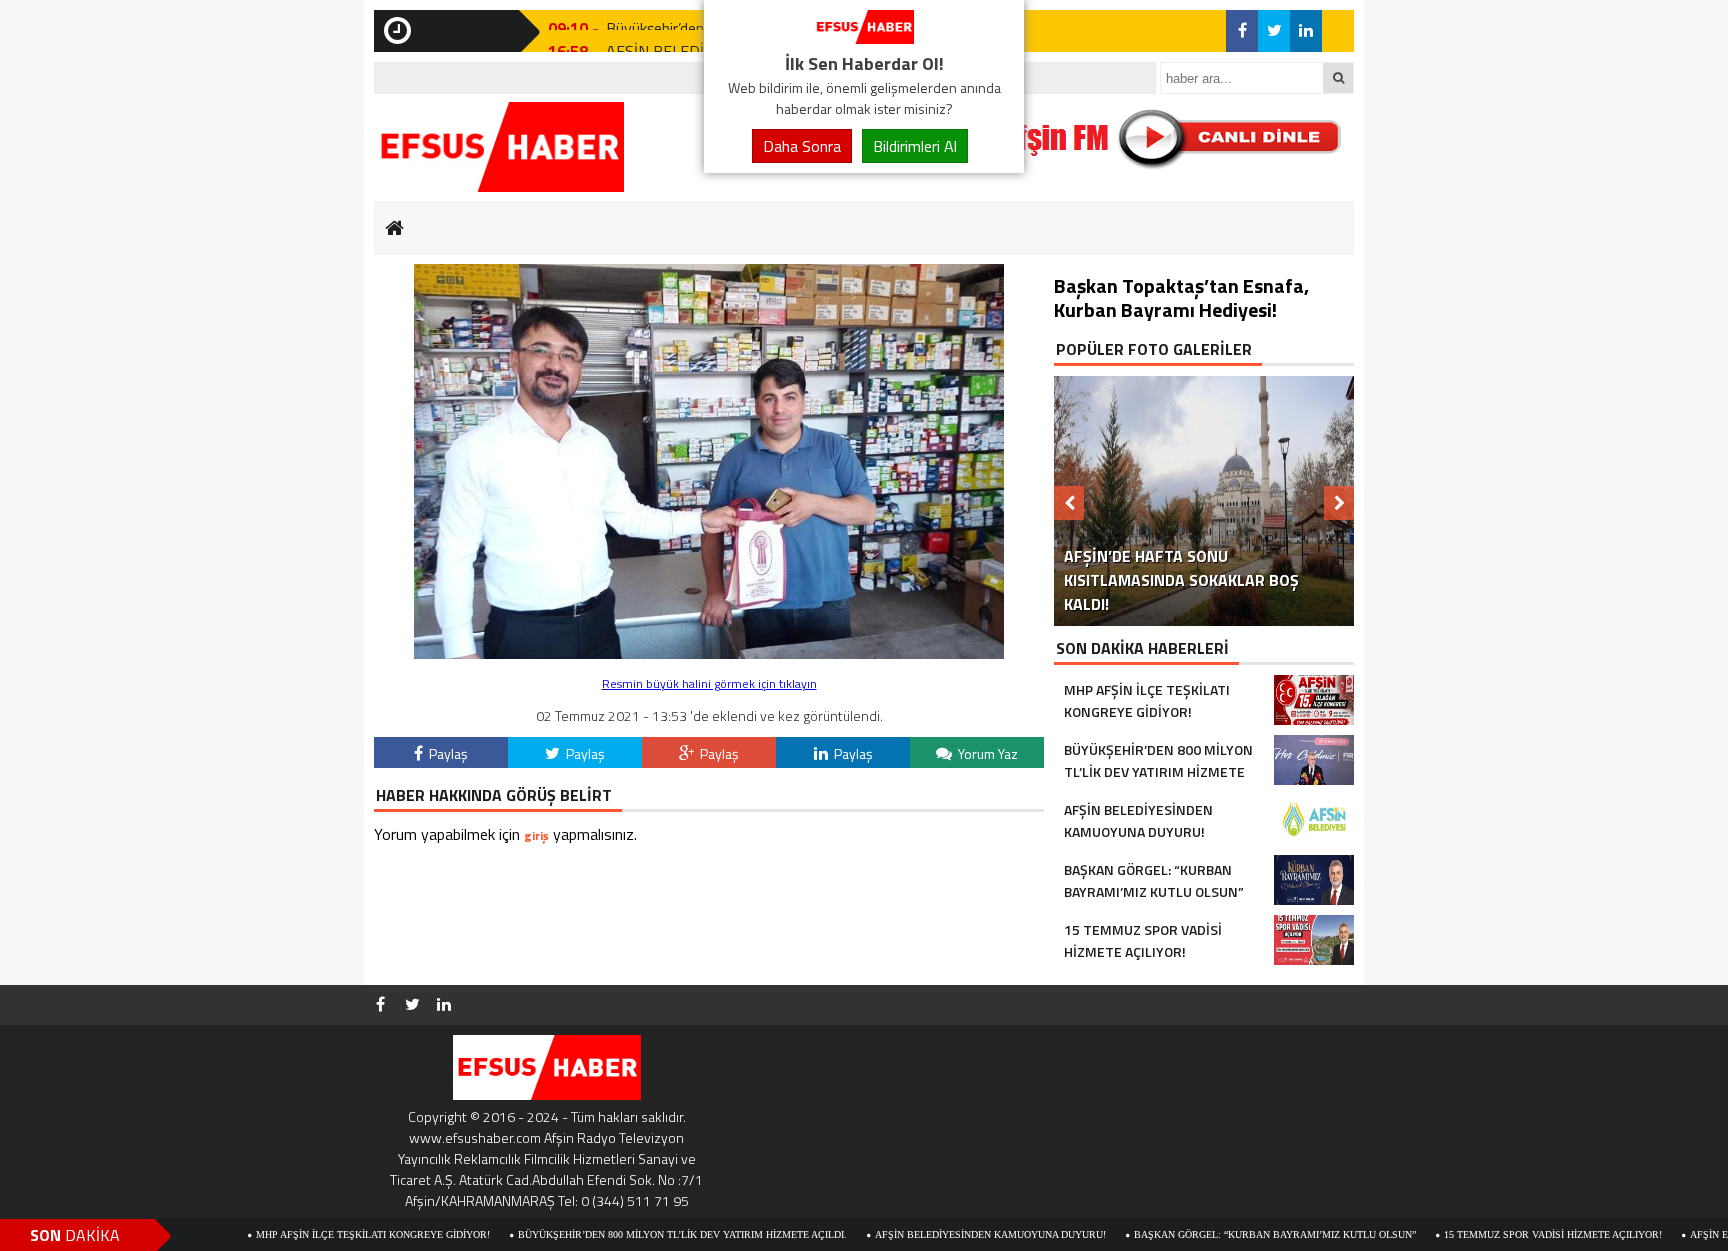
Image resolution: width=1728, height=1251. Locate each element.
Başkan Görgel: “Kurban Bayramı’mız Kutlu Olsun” (1214, 1234)
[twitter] (1274, 31)
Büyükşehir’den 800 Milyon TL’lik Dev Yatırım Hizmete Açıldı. (621, 1234)
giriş (536, 835)
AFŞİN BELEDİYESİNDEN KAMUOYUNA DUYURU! (929, 1234)
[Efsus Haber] (864, 38)
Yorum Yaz (986, 753)
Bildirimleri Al (915, 146)
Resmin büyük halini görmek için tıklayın (709, 683)
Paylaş (447, 753)
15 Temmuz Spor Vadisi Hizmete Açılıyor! (1492, 1234)
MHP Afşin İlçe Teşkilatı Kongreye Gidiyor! (312, 1234)
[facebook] (1242, 31)
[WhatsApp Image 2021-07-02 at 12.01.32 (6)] (709, 653)
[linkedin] (1306, 31)
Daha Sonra (802, 146)
